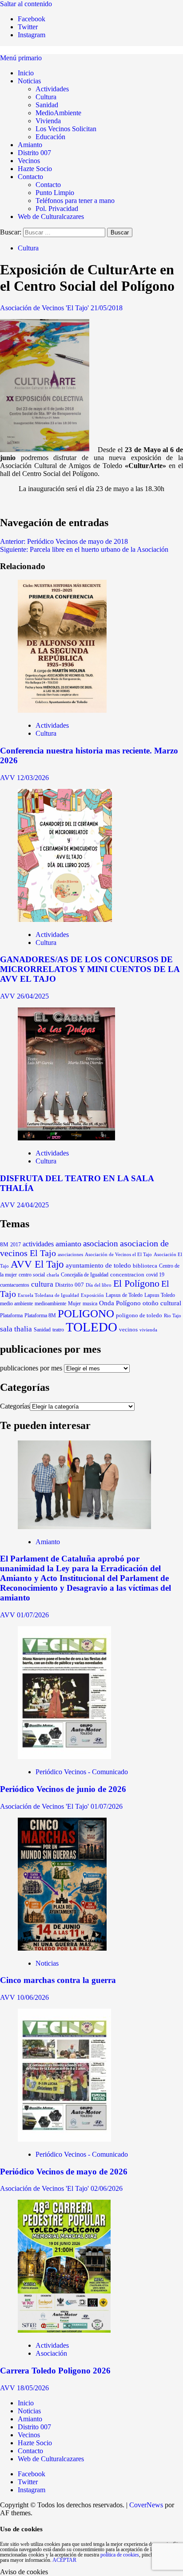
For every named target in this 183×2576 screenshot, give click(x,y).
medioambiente (50, 1304)
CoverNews (146, 2505)
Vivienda (48, 121)
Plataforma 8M (40, 1316)
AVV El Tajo (37, 1264)
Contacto (30, 177)
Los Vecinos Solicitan (66, 129)
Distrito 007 (34, 153)
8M (4, 1245)
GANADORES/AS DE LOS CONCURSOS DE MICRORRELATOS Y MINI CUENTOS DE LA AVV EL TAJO (90, 969)
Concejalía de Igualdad (85, 1275)
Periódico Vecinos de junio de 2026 (63, 1789)
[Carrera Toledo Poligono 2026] (64, 2330)
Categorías (15, 1406)
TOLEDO (91, 1327)
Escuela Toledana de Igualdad (48, 1295)
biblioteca (145, 1266)
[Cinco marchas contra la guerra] (62, 1948)
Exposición (92, 1295)
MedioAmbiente (58, 113)
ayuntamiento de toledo (98, 1265)
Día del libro (99, 1285)
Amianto (30, 145)
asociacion (101, 1243)
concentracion (127, 1275)
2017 (16, 1245)
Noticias (29, 81)
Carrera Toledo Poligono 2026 (55, 2371)
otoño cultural (162, 1303)
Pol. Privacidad (57, 209)
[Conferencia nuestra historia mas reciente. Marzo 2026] (62, 710)
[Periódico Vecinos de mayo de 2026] (64, 2139)
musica (90, 1304)
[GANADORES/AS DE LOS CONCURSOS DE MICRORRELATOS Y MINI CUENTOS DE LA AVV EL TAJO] (65, 919)
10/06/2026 (33, 1997)
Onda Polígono (120, 1303)
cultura (42, 1284)
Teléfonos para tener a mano (75, 201)
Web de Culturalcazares (51, 217)
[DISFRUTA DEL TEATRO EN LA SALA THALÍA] (66, 1138)
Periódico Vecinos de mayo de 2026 (64, 2172)
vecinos (128, 1330)
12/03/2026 (33, 778)
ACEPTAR (64, 2560)
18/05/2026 (33, 2388)
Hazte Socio (35, 169)
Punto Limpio (55, 193)
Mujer (74, 1304)
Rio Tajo (173, 1315)
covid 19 (155, 1275)
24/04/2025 (33, 1205)
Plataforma (11, 1315)
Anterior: (64, 541)
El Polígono (136, 1284)
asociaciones (70, 1254)
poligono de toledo (139, 1315)
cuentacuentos (15, 1285)
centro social (32, 1275)
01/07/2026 (33, 1615)
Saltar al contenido (26, 4)
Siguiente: (84, 549)
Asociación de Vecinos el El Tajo (118, 1254)
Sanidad (47, 105)
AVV (8, 778)
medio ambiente (16, 1304)
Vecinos (29, 161)
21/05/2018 (107, 308)
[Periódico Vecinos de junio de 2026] (64, 1757)
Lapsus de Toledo (124, 1295)
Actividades (52, 89)
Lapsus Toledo (160, 1295)
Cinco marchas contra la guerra (58, 1980)
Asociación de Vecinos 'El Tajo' (45, 308)
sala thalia (16, 1329)
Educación (50, 137)
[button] (21, 58)
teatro (58, 1330)
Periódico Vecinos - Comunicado (82, 1772)
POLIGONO (86, 1313)
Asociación (51, 2353)
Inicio (26, 73)
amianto (68, 1244)
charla (53, 1275)
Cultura (46, 97)
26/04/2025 (33, 996)
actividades (38, 1244)
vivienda (148, 1330)
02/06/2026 (107, 2188)
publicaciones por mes (31, 1368)
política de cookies (120, 2555)
